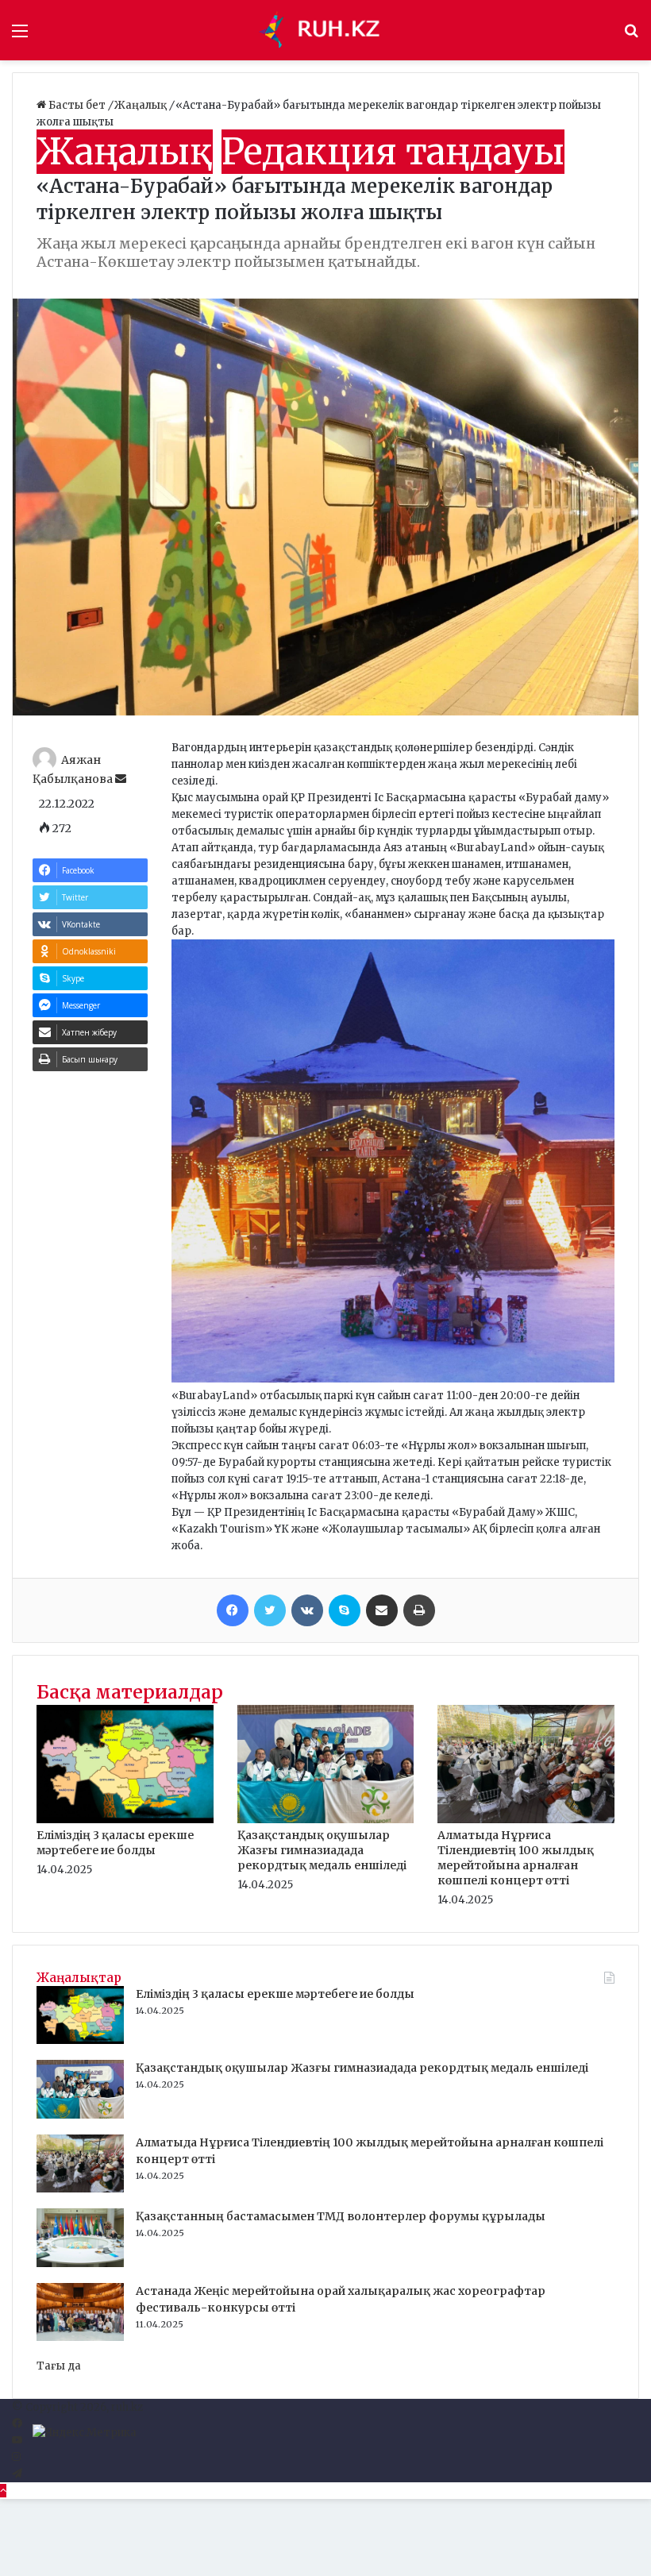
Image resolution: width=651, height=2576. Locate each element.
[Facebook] (233, 1610)
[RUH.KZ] (325, 30)
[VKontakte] (307, 1610)
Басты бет (77, 105)
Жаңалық (142, 105)
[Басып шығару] (419, 1610)
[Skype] (345, 1610)
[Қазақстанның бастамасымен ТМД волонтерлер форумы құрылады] (80, 2264)
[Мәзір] (20, 36)
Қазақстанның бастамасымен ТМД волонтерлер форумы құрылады (341, 2216)
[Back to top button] (3, 2491)
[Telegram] (17, 2474)
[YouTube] (17, 2441)
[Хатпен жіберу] (382, 1610)
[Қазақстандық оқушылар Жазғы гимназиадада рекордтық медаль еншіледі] (326, 1820)
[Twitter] (270, 1610)
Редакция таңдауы (393, 152)
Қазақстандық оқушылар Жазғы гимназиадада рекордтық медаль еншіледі (322, 1850)
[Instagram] (16, 2457)
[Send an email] (121, 779)
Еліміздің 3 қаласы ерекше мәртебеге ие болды (115, 1843)
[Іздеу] (631, 36)
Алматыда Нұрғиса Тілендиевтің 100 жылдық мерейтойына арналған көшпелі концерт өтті (516, 1858)
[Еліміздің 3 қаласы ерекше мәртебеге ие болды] (125, 1820)
